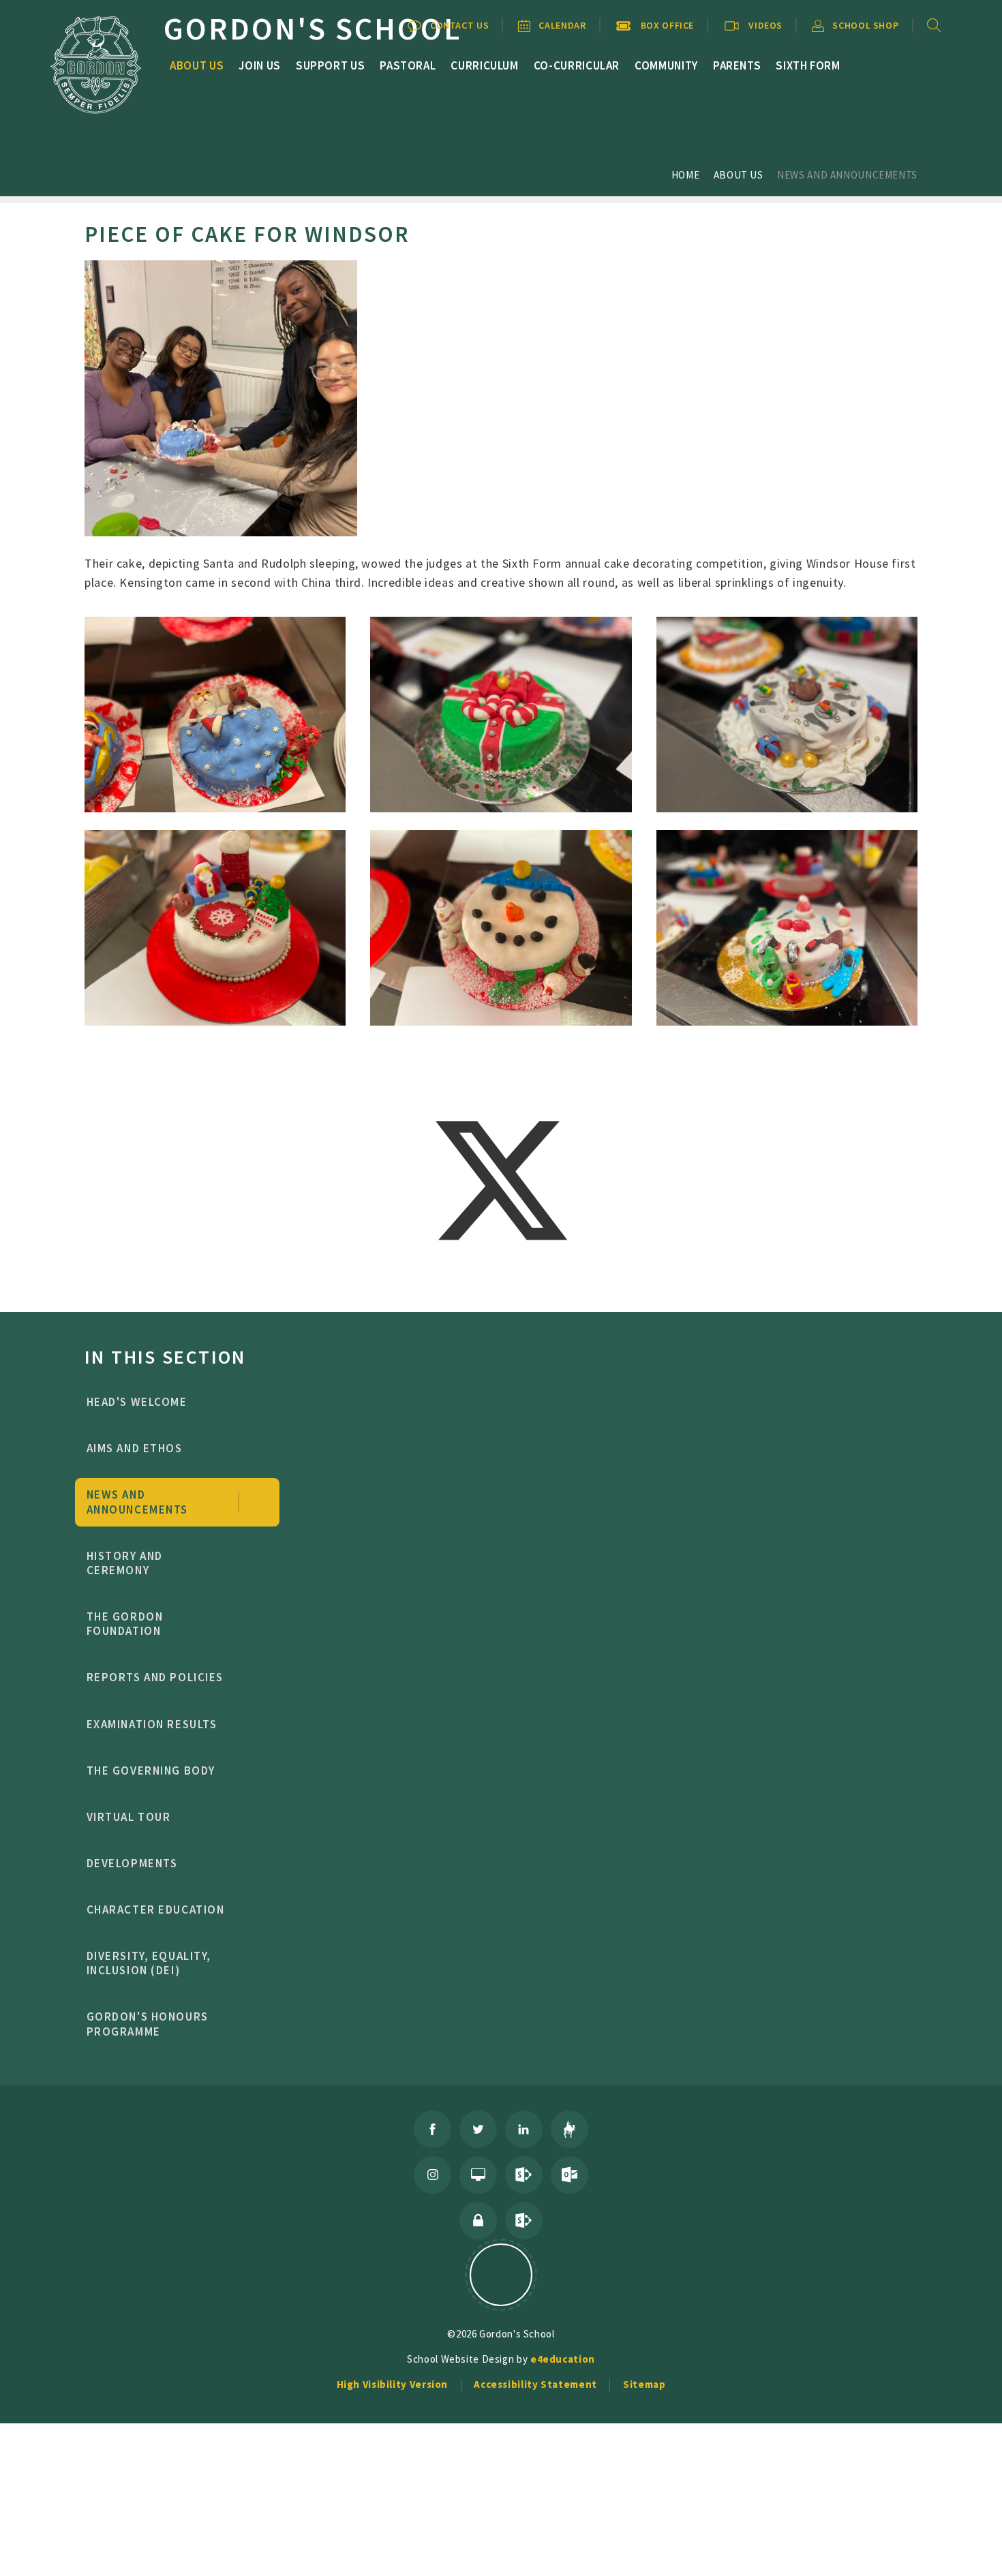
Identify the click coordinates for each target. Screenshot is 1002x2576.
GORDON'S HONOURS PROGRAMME (148, 2024)
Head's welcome (137, 1402)
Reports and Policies (155, 1677)
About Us (739, 175)
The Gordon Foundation (125, 1624)
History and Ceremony (125, 1563)
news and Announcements (847, 175)
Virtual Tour (129, 1817)
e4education (563, 2359)
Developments (132, 1863)
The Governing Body (151, 1770)
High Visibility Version (393, 2384)
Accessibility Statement (535, 2384)
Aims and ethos (135, 1448)
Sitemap (644, 2384)
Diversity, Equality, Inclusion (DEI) (149, 1963)
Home (686, 175)
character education (156, 1910)
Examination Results (152, 1724)
